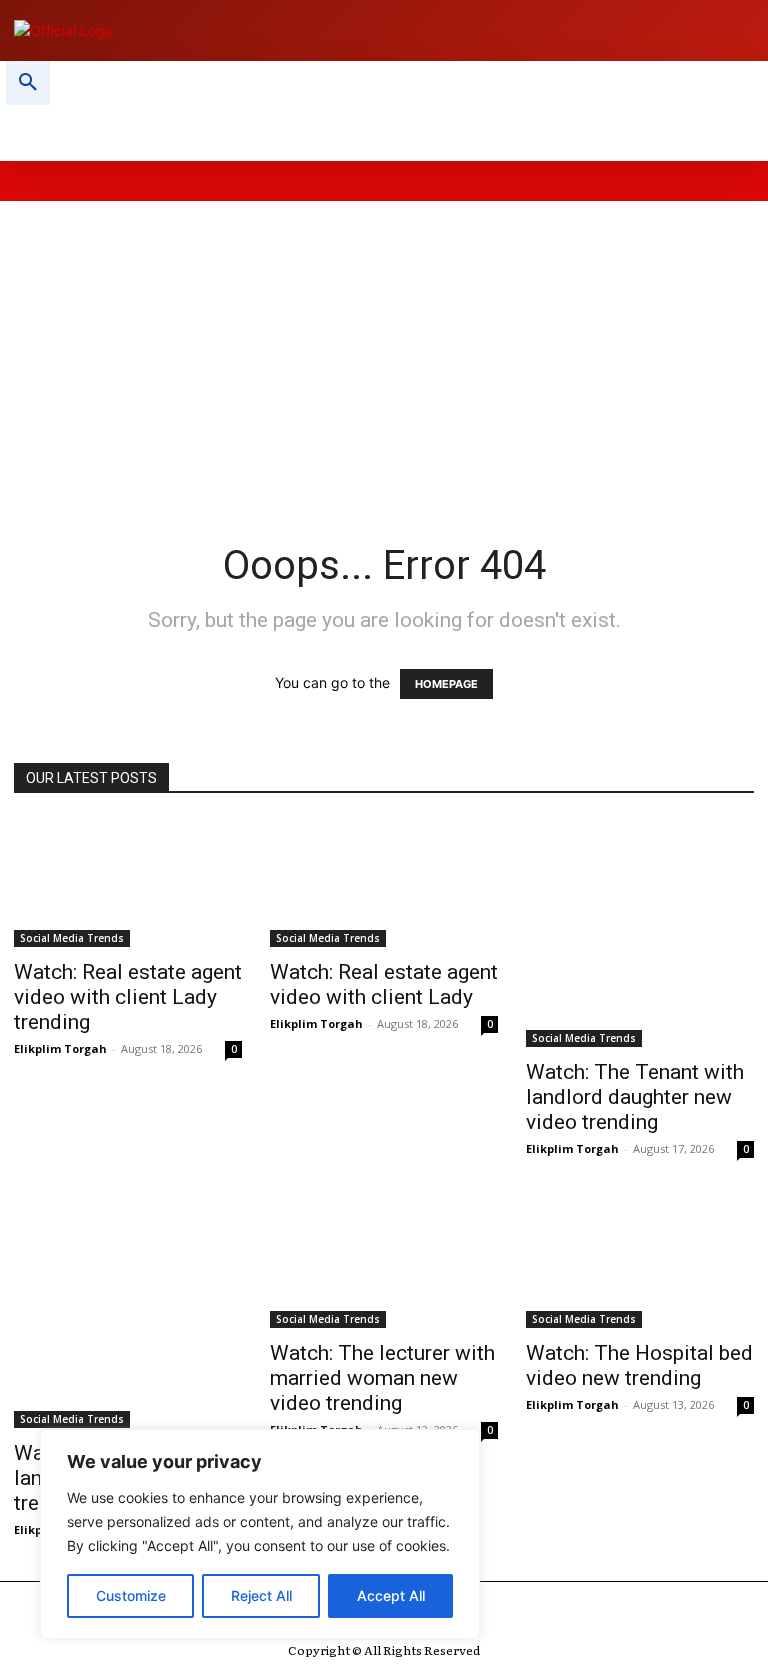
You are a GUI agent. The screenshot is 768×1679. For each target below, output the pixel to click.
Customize (131, 1595)
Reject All (261, 1595)
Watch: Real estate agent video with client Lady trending (128, 997)
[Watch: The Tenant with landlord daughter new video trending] (640, 933)
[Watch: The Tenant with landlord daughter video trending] (128, 1314)
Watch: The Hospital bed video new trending (639, 1365)
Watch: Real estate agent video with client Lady (384, 984)
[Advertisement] (384, 341)
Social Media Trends (72, 938)
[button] (28, 83)
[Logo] (192, 30)
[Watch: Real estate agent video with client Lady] (384, 883)
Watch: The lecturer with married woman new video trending (382, 1378)
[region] (260, 1534)
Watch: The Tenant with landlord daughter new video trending (635, 1097)
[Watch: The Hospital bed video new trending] (640, 1264)
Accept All (391, 1595)
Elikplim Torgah (60, 1048)
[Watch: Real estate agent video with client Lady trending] (128, 883)
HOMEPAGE (446, 684)
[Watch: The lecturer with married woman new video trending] (384, 1264)
